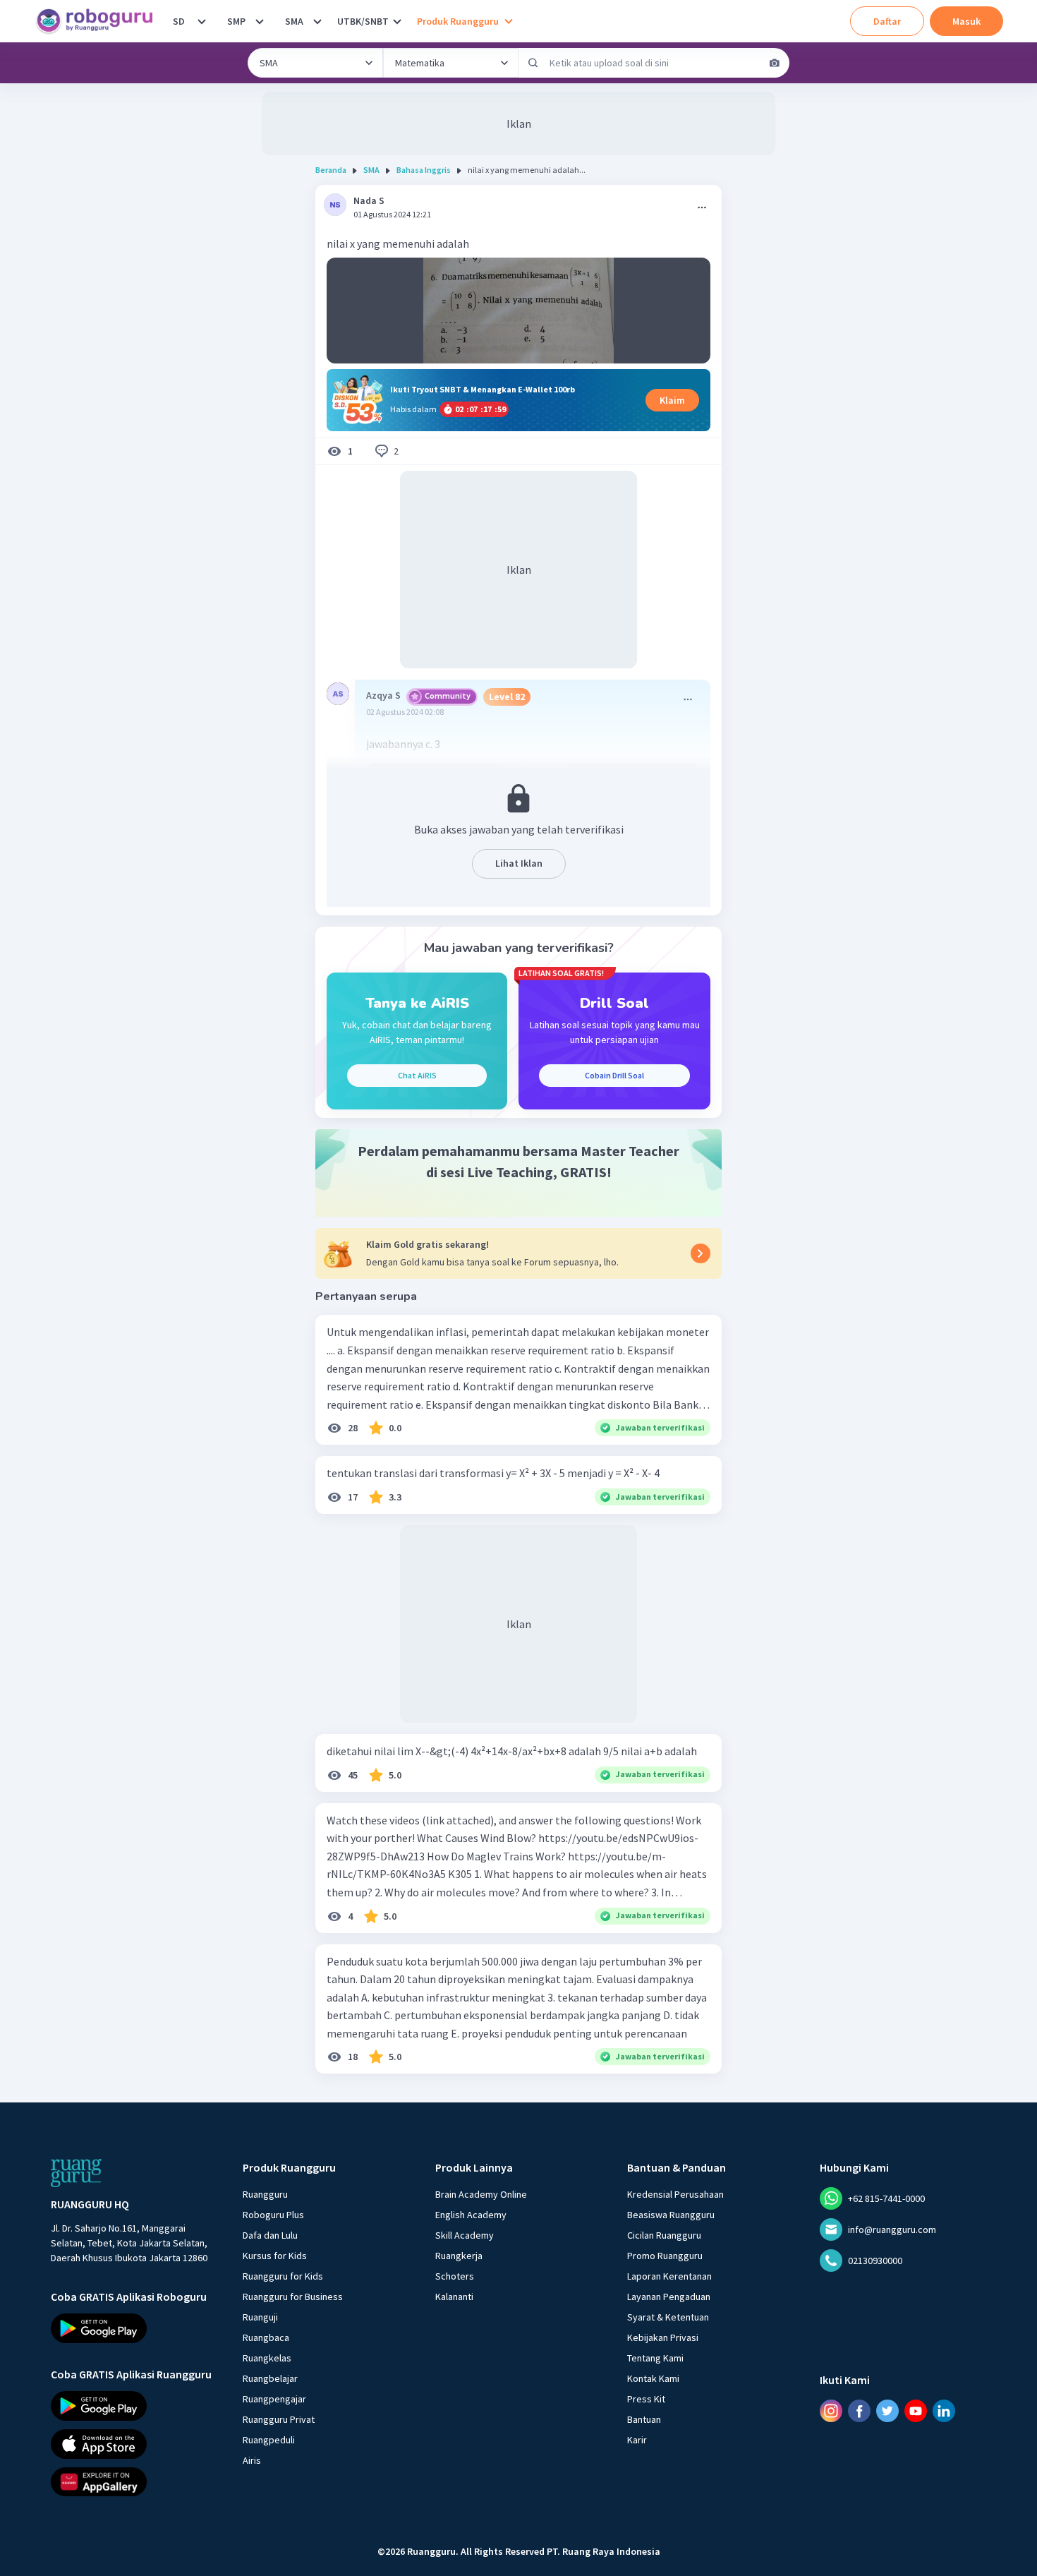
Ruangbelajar (270, 2378)
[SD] (202, 21)
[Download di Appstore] (134, 2443)
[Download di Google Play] (134, 2328)
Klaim (672, 400)
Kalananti (454, 2297)
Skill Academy (465, 2235)
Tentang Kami (655, 2358)
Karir (637, 2440)
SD (179, 21)
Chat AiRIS (417, 1075)
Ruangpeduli (269, 2440)
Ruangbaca (266, 2337)
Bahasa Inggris (424, 170)
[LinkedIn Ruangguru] (944, 2411)
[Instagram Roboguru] (831, 2411)
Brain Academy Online (481, 2194)
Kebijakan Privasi (663, 2337)
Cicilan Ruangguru (664, 2235)
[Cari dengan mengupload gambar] (775, 63)
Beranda (331, 170)
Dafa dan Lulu (270, 2235)
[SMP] (260, 21)
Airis (252, 2460)
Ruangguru (265, 2194)
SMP (236, 21)
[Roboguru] (99, 21)
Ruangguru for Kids (283, 2276)
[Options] (702, 207)
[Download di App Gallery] (134, 2481)
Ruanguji (260, 2317)
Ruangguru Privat (279, 2419)
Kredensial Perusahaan (675, 2194)
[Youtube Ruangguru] (916, 2411)
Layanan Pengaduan (669, 2297)
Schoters (455, 2276)
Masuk (966, 21)
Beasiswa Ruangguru (671, 2215)
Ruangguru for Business (293, 2297)
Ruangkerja (459, 2256)
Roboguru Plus (273, 2215)
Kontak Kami (653, 2378)
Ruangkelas (267, 2358)
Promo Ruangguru (665, 2256)
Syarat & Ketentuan (668, 2317)
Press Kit (646, 2399)
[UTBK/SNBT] (397, 21)
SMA (294, 21)
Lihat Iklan (519, 863)
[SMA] (317, 21)
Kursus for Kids (275, 2256)
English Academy (471, 2215)
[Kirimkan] (533, 63)
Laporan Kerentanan (669, 2276)
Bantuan (644, 2419)
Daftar (887, 21)
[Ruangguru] (76, 2173)
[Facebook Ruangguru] (859, 2411)
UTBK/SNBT (363, 21)
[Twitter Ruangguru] (887, 2411)
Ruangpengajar (274, 2399)
